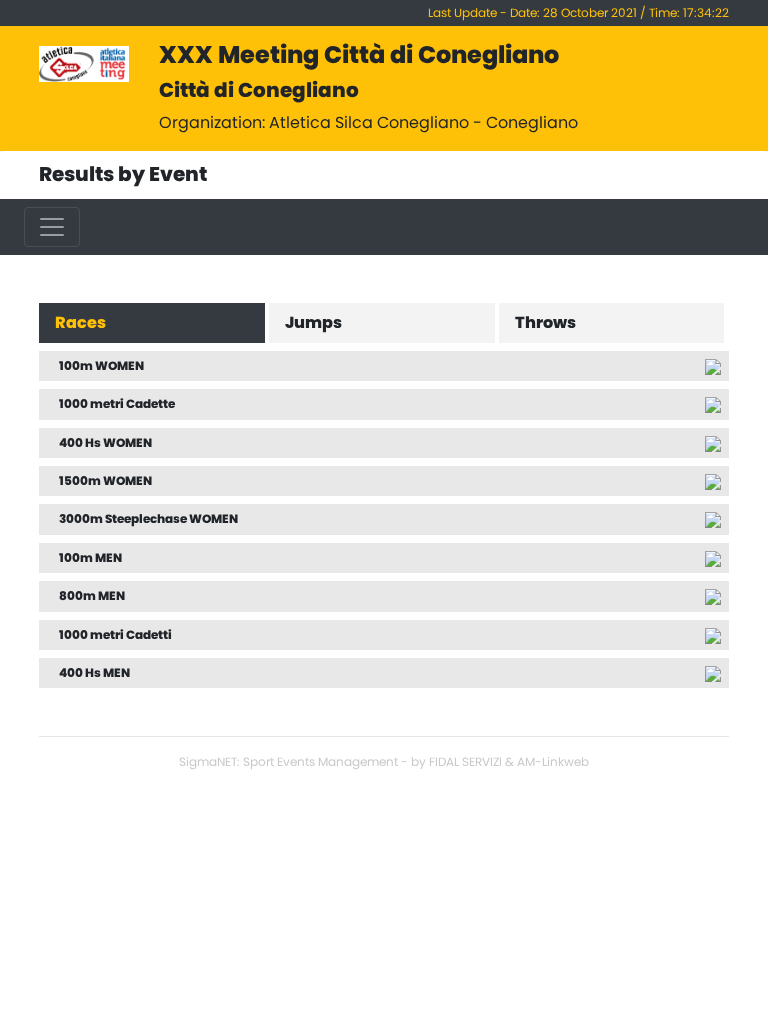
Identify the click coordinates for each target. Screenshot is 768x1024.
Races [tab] (80, 323)
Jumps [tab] (313, 323)
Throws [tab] (545, 323)
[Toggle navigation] (52, 227)
